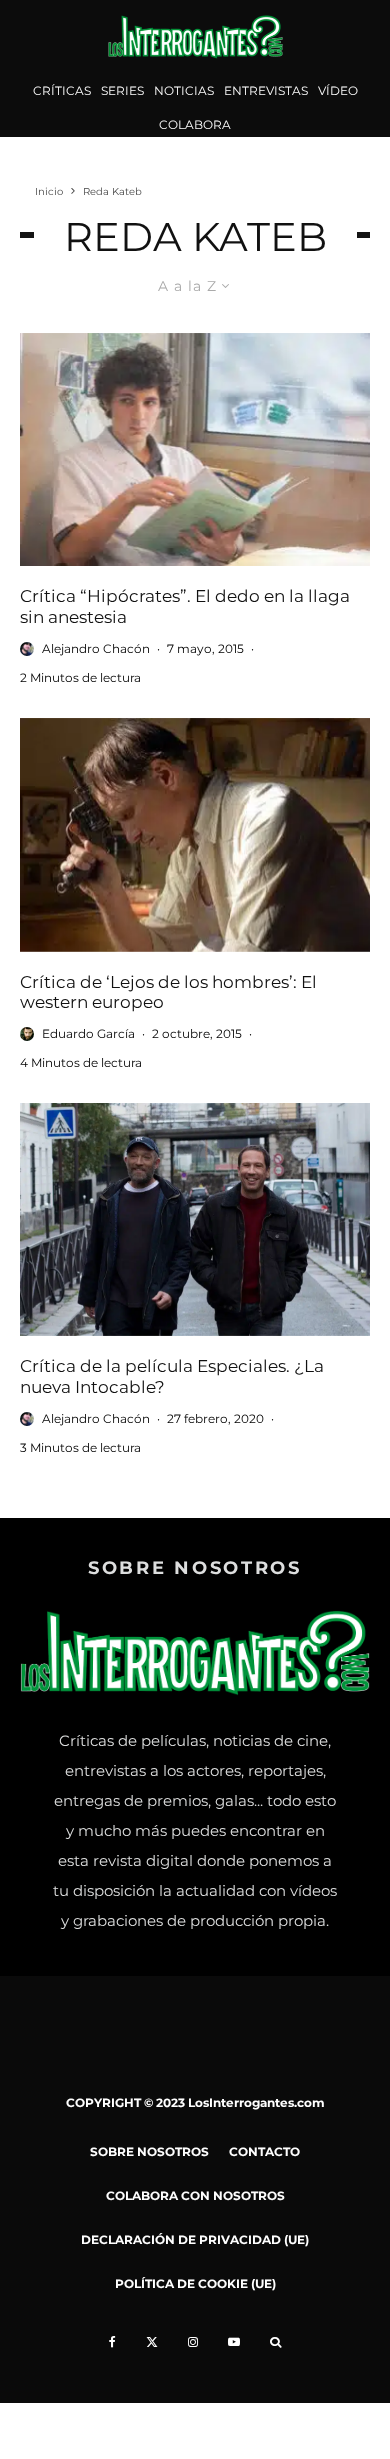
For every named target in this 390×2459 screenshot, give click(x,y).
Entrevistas (266, 90)
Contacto (264, 2151)
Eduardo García (88, 1033)
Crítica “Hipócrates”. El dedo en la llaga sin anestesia (185, 606)
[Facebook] (112, 2342)
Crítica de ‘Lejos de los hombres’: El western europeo (168, 992)
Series (122, 90)
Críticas (62, 90)
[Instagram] (193, 2342)
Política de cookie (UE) (195, 2283)
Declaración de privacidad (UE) (195, 2239)
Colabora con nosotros (195, 2195)
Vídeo (338, 90)
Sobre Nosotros (149, 2151)
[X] (152, 2342)
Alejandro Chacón (96, 648)
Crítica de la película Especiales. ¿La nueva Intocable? (172, 1376)
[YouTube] (234, 2342)
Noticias (184, 90)
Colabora (195, 124)
